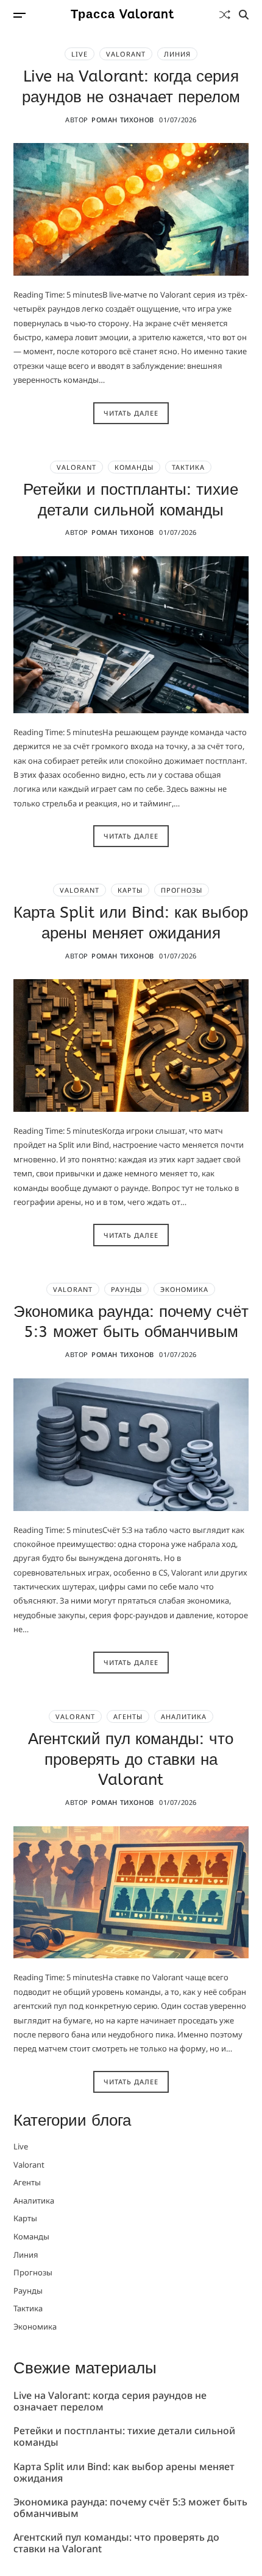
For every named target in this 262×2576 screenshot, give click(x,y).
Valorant (126, 54)
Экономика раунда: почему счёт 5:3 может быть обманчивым (131, 1322)
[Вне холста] (19, 15)
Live (80, 54)
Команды (134, 467)
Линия (177, 54)
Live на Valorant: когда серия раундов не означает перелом (110, 2402)
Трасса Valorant (122, 15)
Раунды (126, 1289)
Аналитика (184, 1716)
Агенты (128, 1716)
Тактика (188, 467)
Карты (130, 890)
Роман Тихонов (123, 120)
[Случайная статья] (225, 15)
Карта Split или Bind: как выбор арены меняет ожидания (124, 2473)
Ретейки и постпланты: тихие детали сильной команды (124, 2437)
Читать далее (131, 413)
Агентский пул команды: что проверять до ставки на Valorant (131, 1760)
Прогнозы (182, 890)
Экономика (184, 1289)
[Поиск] (244, 15)
